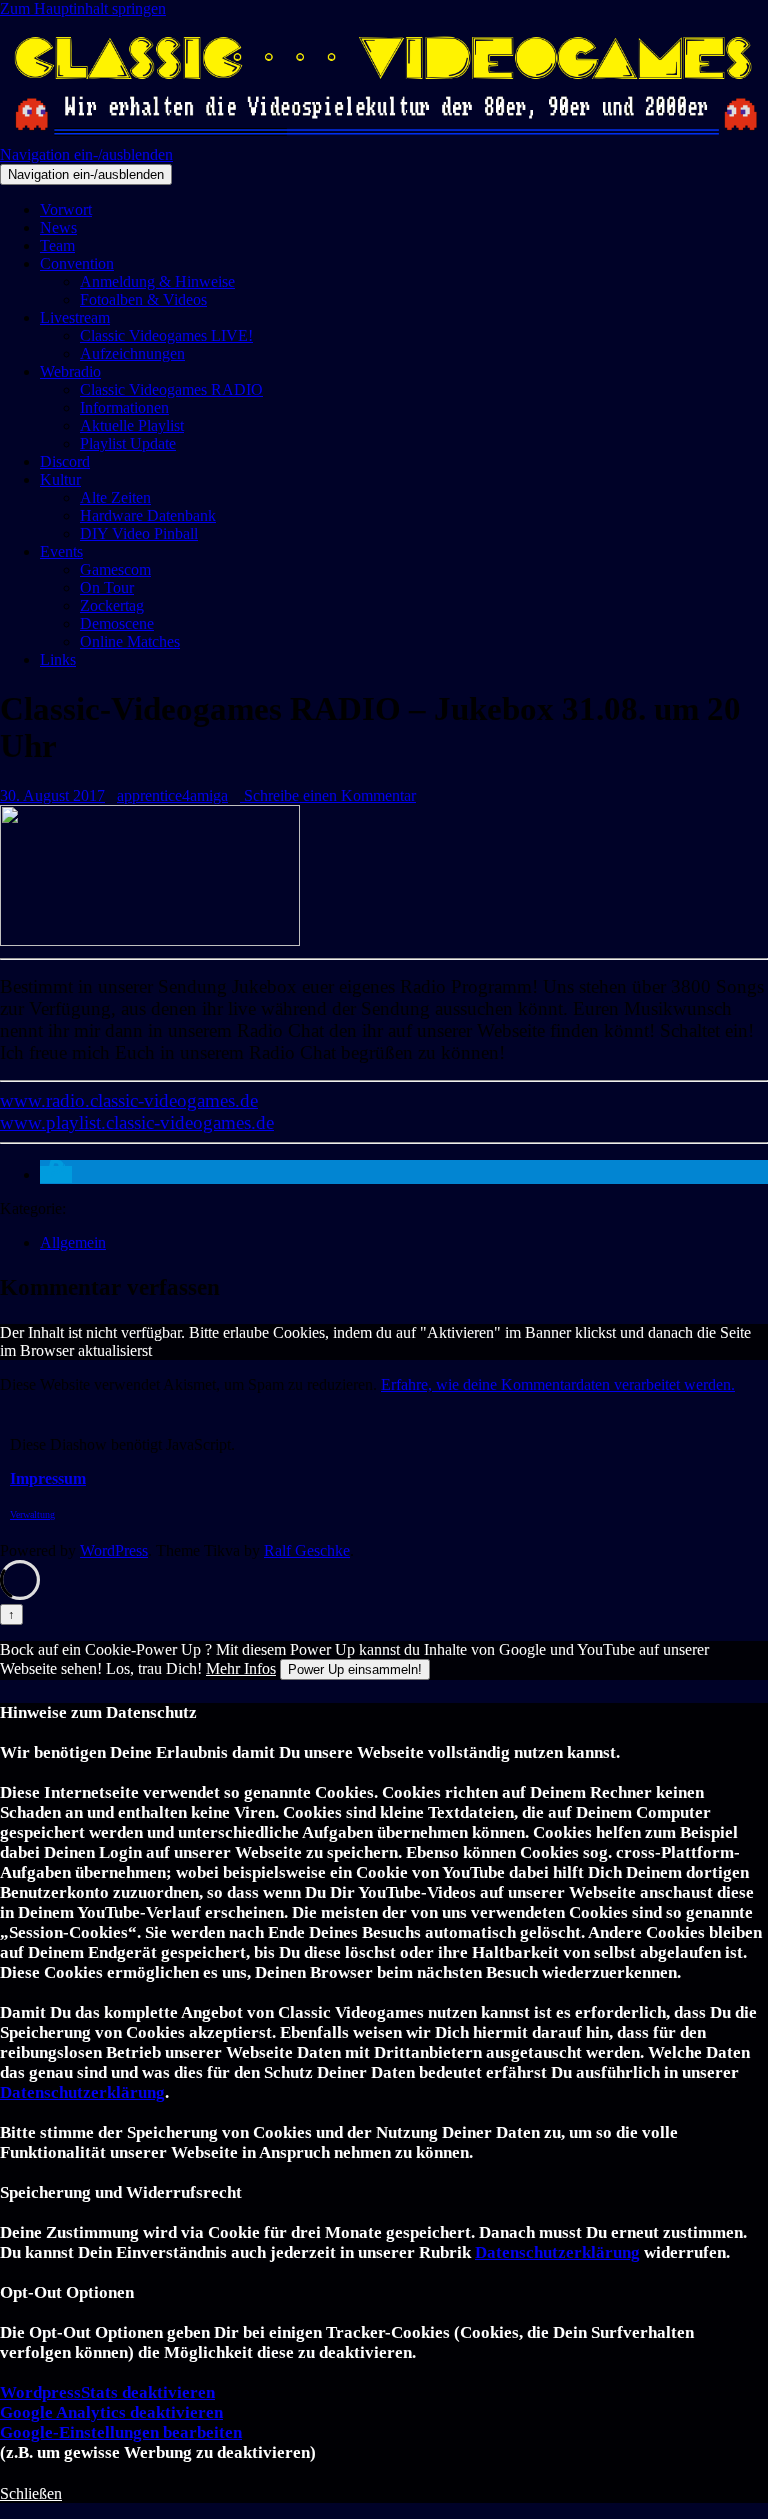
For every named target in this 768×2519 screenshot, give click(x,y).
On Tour (107, 587)
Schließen (31, 2493)
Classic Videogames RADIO (171, 389)
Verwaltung (32, 1514)
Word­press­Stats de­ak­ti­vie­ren (107, 2392)
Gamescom (115, 569)
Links (58, 659)
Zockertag (112, 605)
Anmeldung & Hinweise (157, 281)
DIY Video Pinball (139, 533)
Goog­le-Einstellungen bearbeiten (121, 2432)
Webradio (70, 371)
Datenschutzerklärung (82, 2092)
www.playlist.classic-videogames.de (137, 1122)
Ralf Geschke (307, 1550)
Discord (65, 461)
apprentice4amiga (172, 795)
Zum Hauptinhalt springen (83, 8)
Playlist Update (128, 443)
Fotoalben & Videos (143, 299)
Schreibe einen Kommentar (328, 795)
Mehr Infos (241, 1668)
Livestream (75, 317)
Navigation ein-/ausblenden (86, 154)
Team (57, 245)
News (58, 227)
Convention (77, 263)
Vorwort (66, 209)
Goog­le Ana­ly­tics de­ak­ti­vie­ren (111, 2412)
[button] (56, 1174)
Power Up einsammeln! (355, 1669)
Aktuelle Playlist (132, 425)
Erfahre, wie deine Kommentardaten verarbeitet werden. (558, 1384)
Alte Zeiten (115, 497)
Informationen (124, 407)
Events (61, 551)
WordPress (114, 1550)
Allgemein (73, 1242)
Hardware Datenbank (148, 515)
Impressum (48, 1478)
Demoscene (117, 623)
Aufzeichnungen (132, 353)
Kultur (60, 479)
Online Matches (130, 641)
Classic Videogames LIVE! (166, 335)
